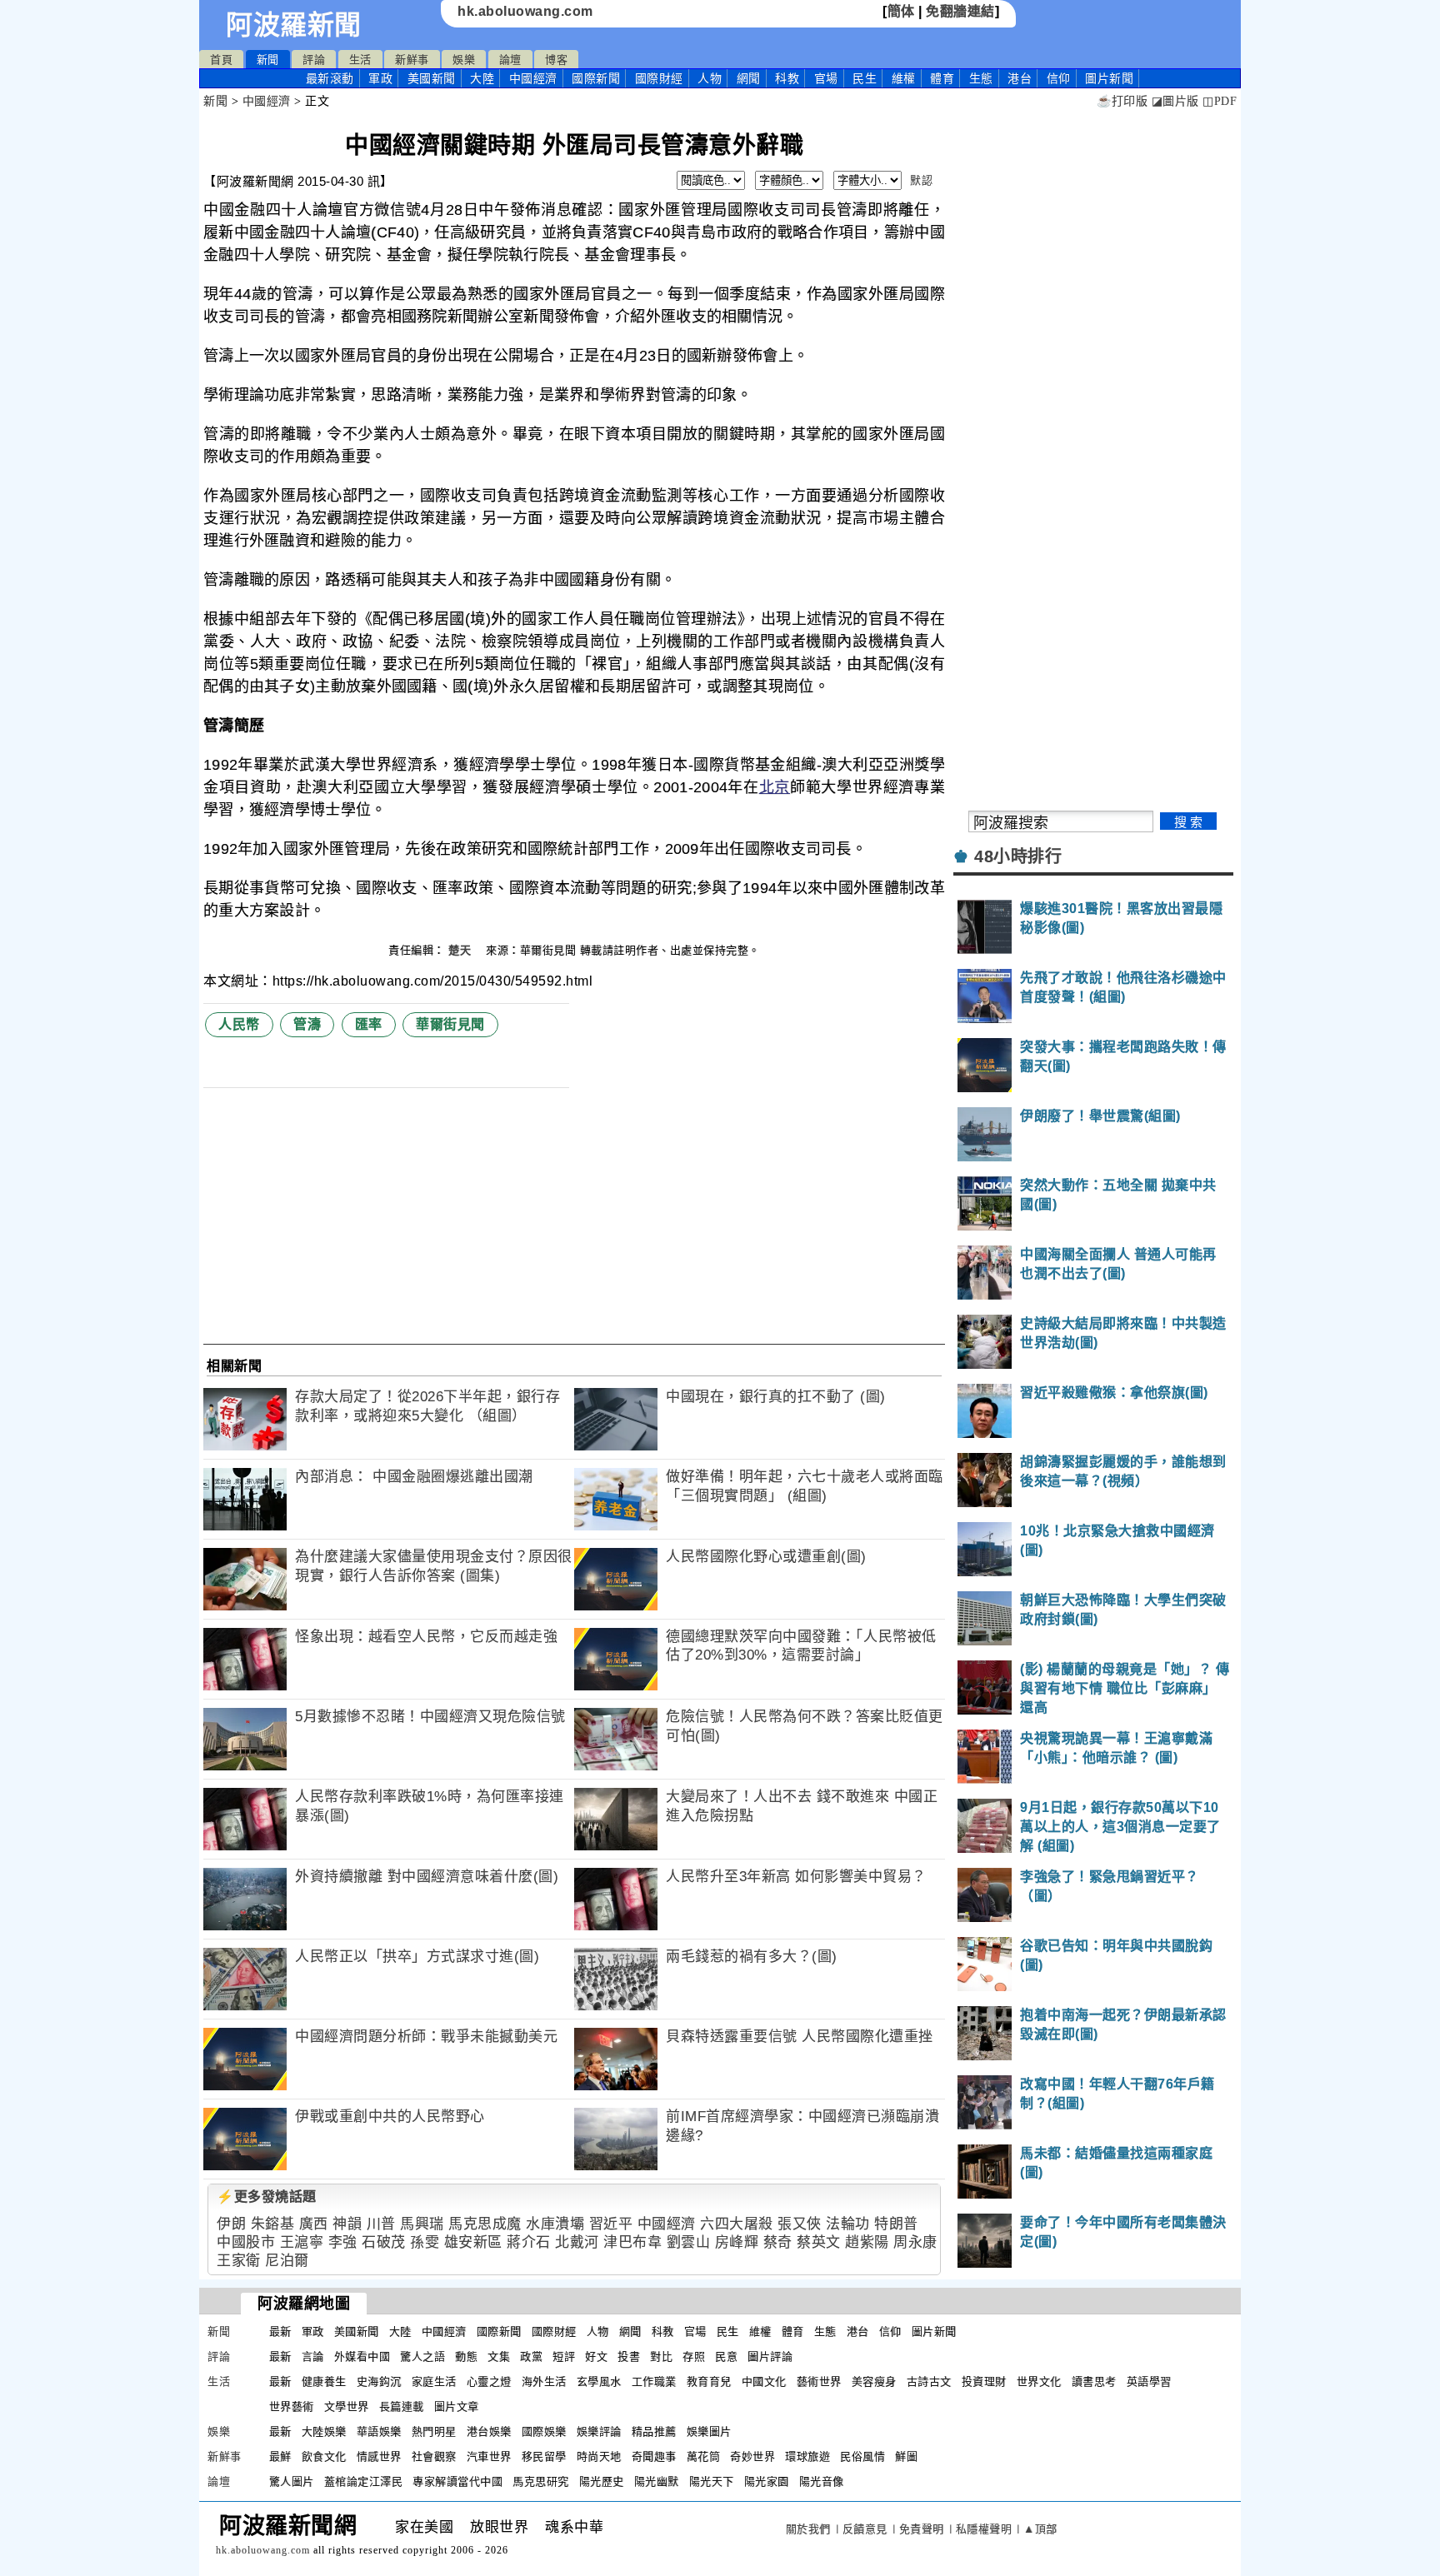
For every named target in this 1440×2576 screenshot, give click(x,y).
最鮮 (280, 2456)
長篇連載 (402, 2406)
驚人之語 (422, 2356)
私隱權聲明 (984, 2529)
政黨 (531, 2356)
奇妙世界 (752, 2456)
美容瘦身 (874, 2381)
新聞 (268, 60)
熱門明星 (434, 2431)
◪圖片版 (1175, 101)
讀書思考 (1094, 2381)
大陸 (482, 78)
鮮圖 (906, 2456)
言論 (313, 2356)
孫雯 (425, 2242)
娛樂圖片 (709, 2431)
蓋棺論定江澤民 (364, 2481)
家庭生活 (434, 2381)
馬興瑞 (422, 2224)
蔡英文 (819, 2242)
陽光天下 (712, 2481)
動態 (466, 2356)
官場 (826, 78)
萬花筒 (704, 2456)
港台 (1020, 78)
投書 (629, 2356)
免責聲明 (922, 2529)
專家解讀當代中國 (457, 2481)
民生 (865, 78)
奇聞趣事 (654, 2456)
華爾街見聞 (450, 1024)
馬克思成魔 (485, 2224)
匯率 (369, 1024)
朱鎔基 (273, 2224)
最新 (330, 78)
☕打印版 (1122, 101)
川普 (381, 2224)
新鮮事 (412, 60)
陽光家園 (767, 2481)
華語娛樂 (379, 2431)
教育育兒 (709, 2381)
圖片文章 (457, 2406)
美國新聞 (432, 78)
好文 (596, 2356)
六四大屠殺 (737, 2224)
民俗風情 (862, 2456)
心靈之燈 (489, 2381)
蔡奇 (778, 2242)
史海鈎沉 (379, 2381)
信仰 (1059, 78)
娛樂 (464, 60)
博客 (556, 60)
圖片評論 (770, 2356)
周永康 (915, 2242)
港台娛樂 (489, 2431)
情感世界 (379, 2456)
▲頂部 (1040, 2529)
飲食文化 (324, 2456)
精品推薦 (654, 2431)
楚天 (462, 950)
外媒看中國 (362, 2356)
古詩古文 (929, 2381)
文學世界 (347, 2406)
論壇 (510, 60)
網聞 (749, 78)
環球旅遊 (807, 2456)
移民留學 (544, 2456)
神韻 (347, 2224)
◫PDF (1220, 101)
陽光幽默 (657, 2481)
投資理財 (984, 2381)
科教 (787, 78)
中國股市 (246, 2242)
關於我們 (808, 2529)
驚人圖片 (292, 2481)
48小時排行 (1018, 856)
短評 (564, 2356)
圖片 (1109, 78)
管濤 (307, 1024)
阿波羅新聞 (294, 25)
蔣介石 (529, 2242)
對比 (661, 2356)
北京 (775, 787)
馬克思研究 (541, 2481)
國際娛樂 (544, 2431)
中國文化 (764, 2381)
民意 (726, 2356)
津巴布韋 (632, 2242)
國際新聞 (596, 78)
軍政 (380, 78)
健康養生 (324, 2381)
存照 (694, 2356)
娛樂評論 (599, 2431)
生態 (981, 78)
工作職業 (654, 2381)
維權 (904, 78)
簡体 (901, 11)
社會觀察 (434, 2456)
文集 (499, 2356)
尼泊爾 (287, 2261)
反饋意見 (865, 2529)
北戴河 (577, 2242)
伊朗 (231, 2224)
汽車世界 (489, 2456)
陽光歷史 (602, 2481)
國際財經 (659, 78)
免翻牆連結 (960, 11)
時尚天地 (599, 2456)
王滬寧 (302, 2242)
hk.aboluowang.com (525, 11)
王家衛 (239, 2261)
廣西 (314, 2224)
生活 (360, 60)
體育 (942, 78)
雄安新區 (473, 2242)
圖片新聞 (934, 2331)
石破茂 (384, 2242)
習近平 (611, 2224)
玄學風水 (599, 2381)
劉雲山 (689, 2242)
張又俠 (800, 2224)
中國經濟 (533, 78)
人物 (710, 78)
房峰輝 (737, 2242)
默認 (921, 180)
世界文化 (1039, 2381)
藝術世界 (819, 2381)
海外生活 (544, 2381)
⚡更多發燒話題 (267, 2197)
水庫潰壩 (555, 2224)
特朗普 (896, 2224)
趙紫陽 (867, 2242)
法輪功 (848, 2224)
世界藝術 (292, 2406)
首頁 (221, 60)
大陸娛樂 (324, 2431)
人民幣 (239, 1024)
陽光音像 (822, 2481)
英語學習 (1149, 2381)
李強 (343, 2242)
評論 (314, 60)
